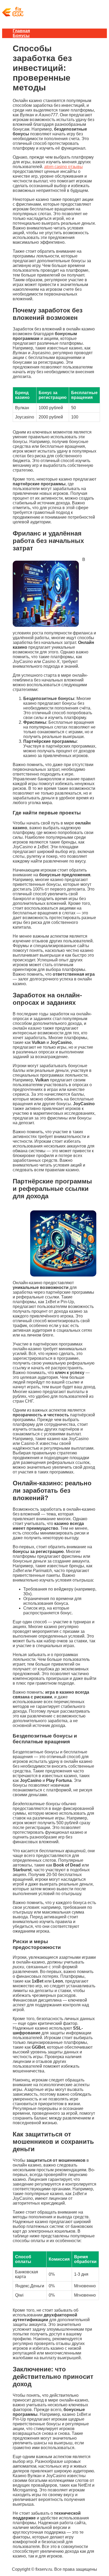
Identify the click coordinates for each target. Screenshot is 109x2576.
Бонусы (21, 36)
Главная (21, 31)
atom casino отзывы (63, 167)
